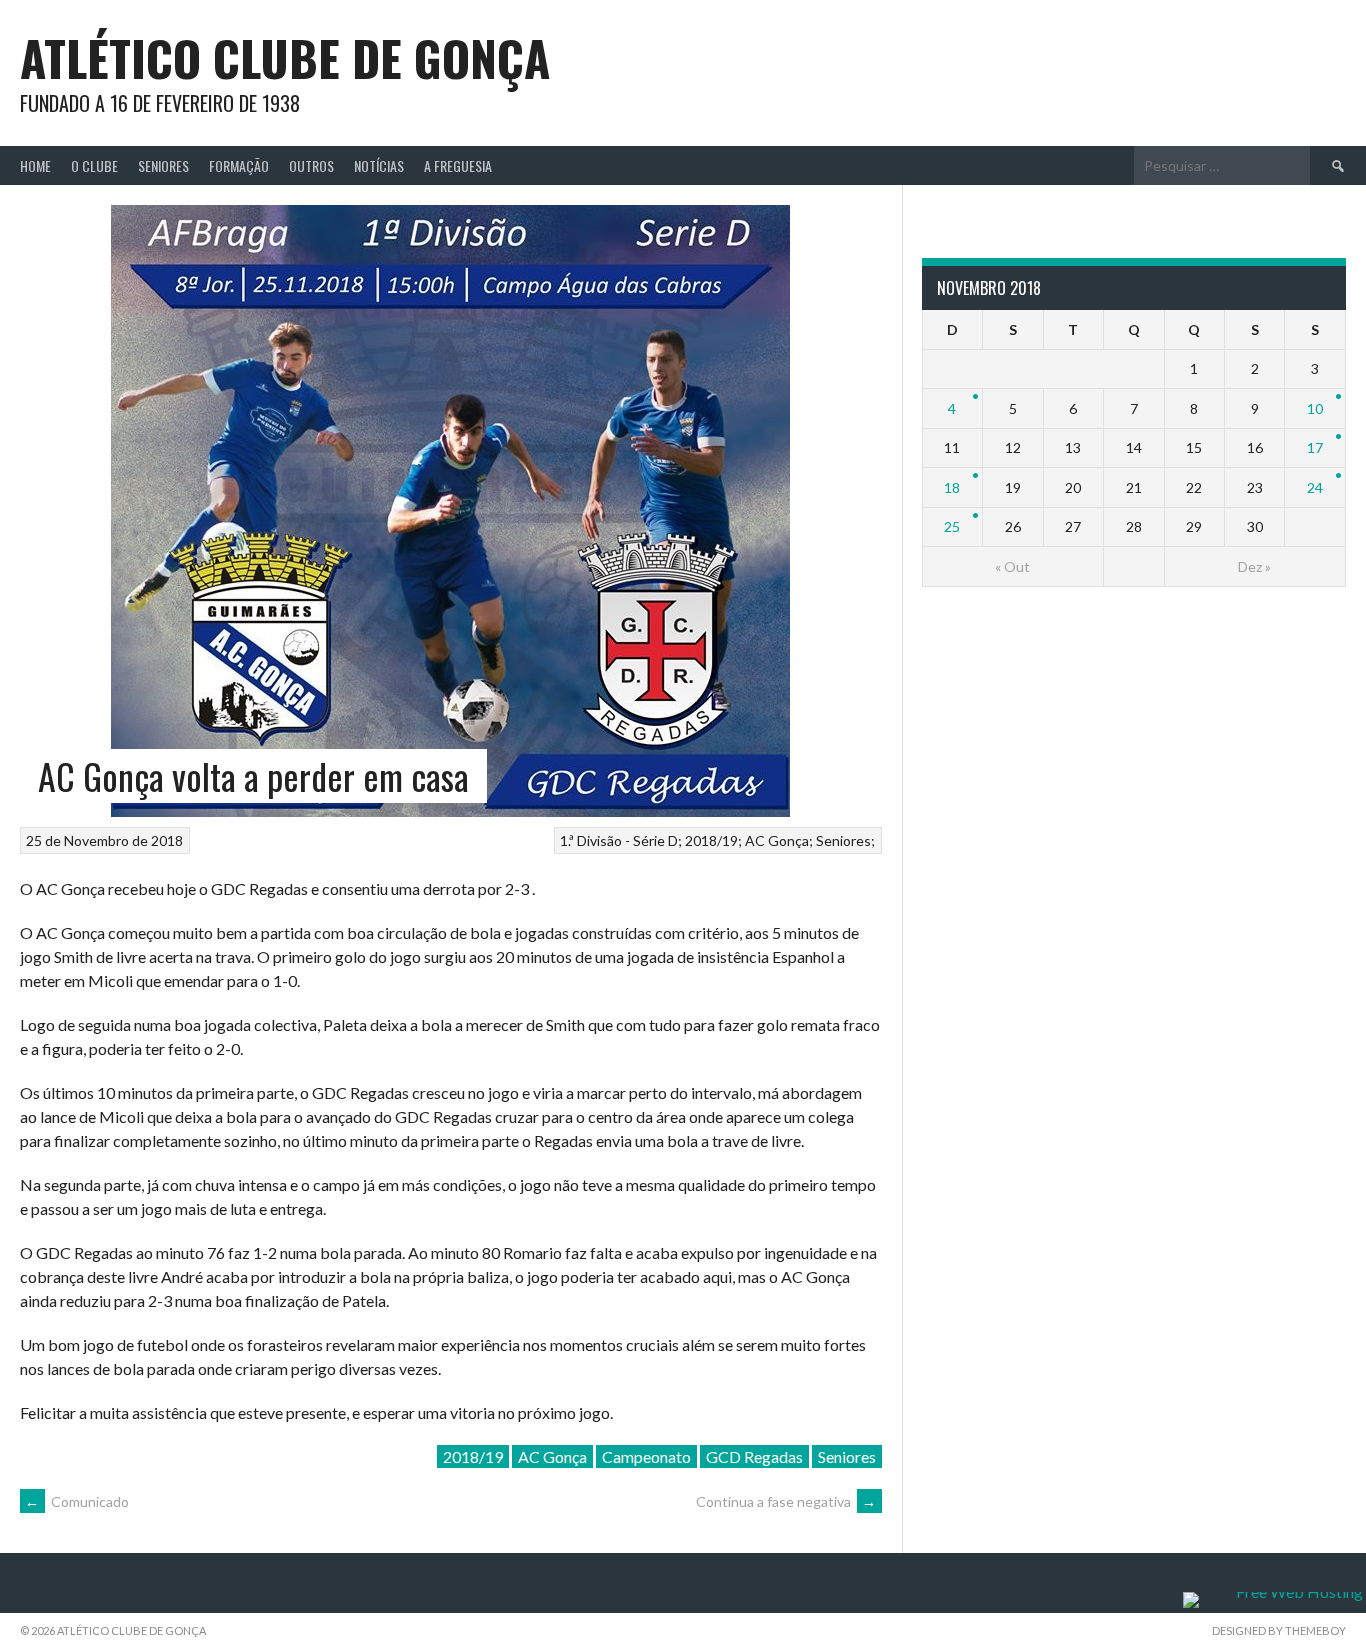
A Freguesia (458, 165)
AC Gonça (777, 840)
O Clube (94, 165)
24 (1315, 487)
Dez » (1254, 566)
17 (1315, 447)
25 (952, 526)
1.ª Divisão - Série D (619, 840)
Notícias (379, 165)
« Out (1012, 566)
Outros (311, 165)
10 (1315, 408)
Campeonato (646, 1456)
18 (952, 487)
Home (35, 165)
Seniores (163, 165)
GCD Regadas (754, 1456)
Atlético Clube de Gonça (285, 57)
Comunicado (77, 1501)
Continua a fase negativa (786, 1501)
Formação (239, 165)
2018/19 (711, 840)
